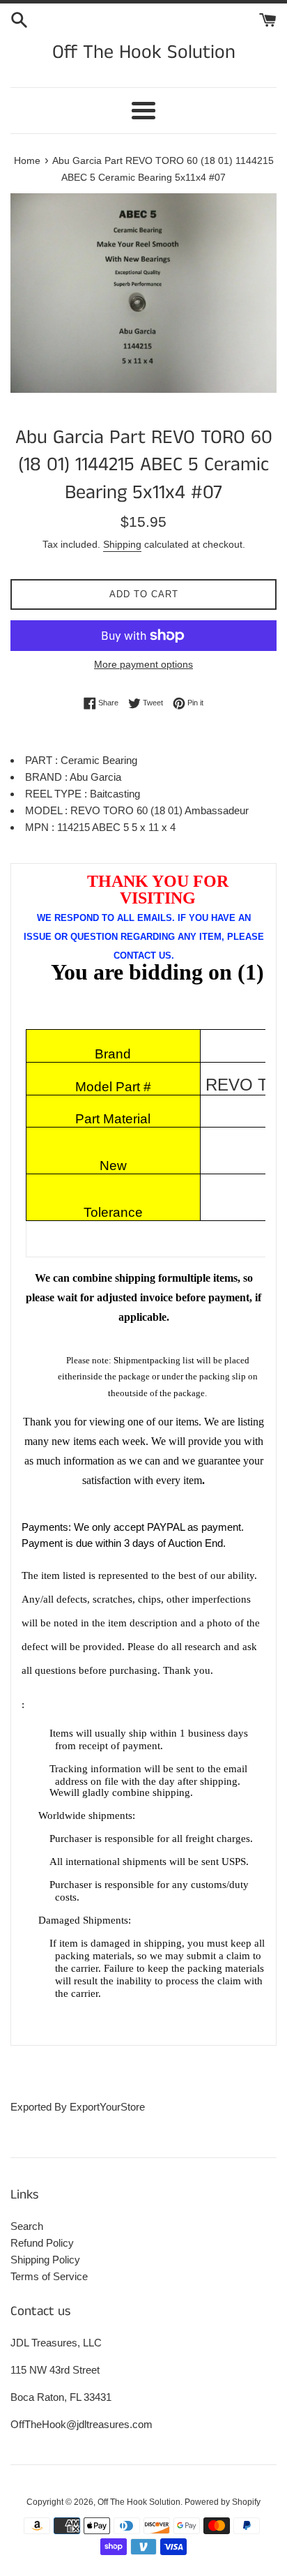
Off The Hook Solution (144, 53)
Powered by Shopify (223, 2502)
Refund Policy (42, 2243)
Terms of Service (49, 2276)
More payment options (143, 664)
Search (27, 2226)
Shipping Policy (45, 2260)
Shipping (122, 544)
